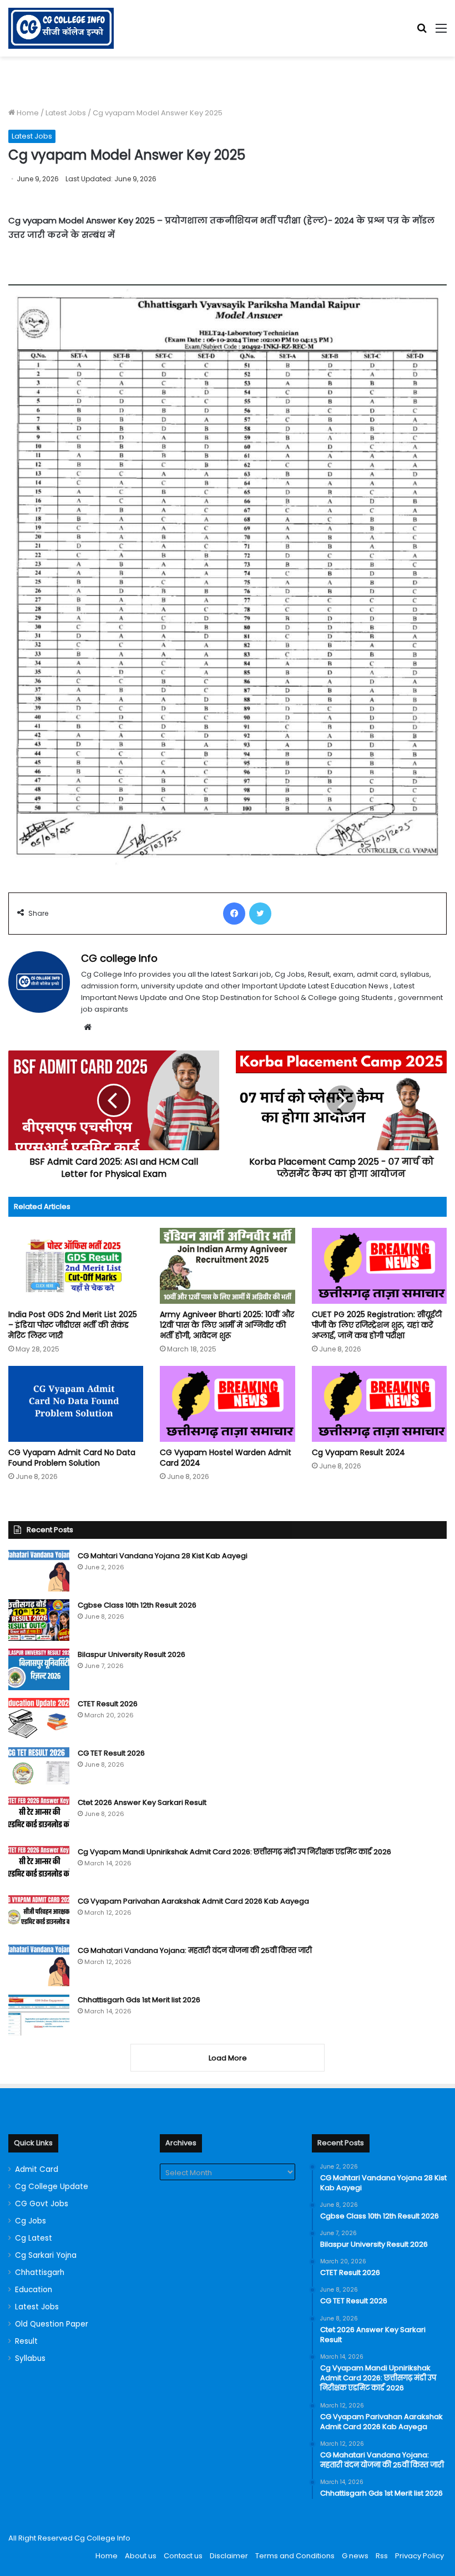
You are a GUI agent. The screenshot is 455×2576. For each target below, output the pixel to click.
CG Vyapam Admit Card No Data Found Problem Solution (72, 1458)
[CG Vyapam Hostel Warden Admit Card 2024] (227, 1404)
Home (27, 113)
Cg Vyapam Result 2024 (358, 1452)
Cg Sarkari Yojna (46, 2255)
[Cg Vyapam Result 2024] (379, 1404)
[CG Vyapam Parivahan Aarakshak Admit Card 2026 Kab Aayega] (39, 1916)
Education (34, 2290)
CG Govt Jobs (42, 2204)
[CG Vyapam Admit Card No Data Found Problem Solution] (76, 1404)
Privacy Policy (419, 2556)
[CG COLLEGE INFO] (61, 28)
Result (26, 2341)
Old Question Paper (52, 2324)
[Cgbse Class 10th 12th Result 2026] (39, 1620)
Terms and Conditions (295, 2556)
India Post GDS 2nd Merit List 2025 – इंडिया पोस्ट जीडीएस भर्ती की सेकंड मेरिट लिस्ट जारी (73, 1325)
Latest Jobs (66, 113)
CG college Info (119, 958)
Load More (228, 2058)
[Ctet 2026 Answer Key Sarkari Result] (39, 1817)
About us (141, 2556)
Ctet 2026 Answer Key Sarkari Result (142, 1802)
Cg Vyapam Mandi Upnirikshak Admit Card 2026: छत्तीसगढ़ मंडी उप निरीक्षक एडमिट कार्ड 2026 (234, 1852)
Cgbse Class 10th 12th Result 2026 (137, 1605)
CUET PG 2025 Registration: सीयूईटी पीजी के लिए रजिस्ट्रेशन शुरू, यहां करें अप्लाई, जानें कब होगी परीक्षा (377, 1325)
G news (355, 2556)
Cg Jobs (31, 2221)
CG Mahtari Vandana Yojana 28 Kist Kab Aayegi (163, 1556)
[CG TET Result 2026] (39, 1768)
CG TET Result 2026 (111, 1753)
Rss (382, 2556)
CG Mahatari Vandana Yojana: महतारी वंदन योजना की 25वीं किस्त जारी (195, 1950)
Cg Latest (34, 2238)
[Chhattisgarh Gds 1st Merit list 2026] (39, 2015)
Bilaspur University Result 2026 (132, 1654)
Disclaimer (229, 2556)
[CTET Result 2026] (39, 1719)
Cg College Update (52, 2187)
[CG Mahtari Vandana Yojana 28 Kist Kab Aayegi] (39, 1571)
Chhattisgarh (40, 2273)
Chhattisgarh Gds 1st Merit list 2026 (139, 2000)
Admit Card (37, 2169)
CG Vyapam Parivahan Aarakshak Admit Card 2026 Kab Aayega (193, 1901)
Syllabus (30, 2358)
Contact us (183, 2556)
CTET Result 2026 (108, 1704)
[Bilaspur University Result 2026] (39, 1669)
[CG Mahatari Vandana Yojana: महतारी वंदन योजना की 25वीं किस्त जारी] (39, 1965)
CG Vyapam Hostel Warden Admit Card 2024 (226, 1458)
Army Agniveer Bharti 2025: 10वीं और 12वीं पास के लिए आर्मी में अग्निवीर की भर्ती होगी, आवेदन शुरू (227, 1325)
